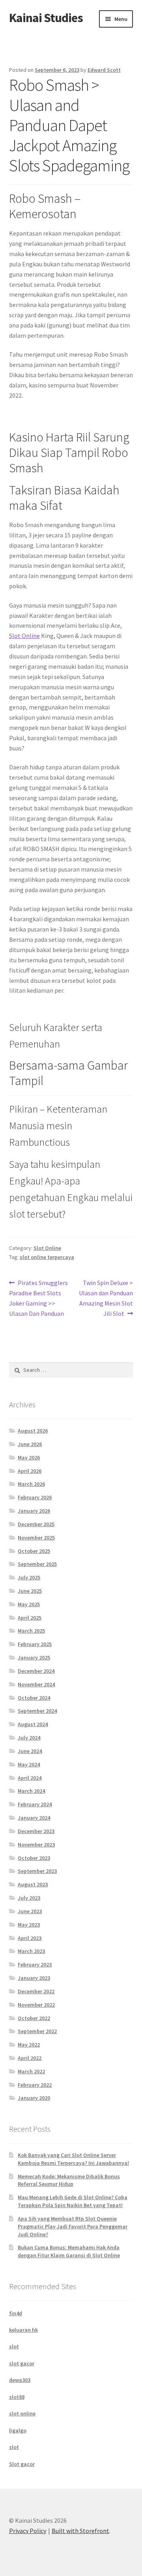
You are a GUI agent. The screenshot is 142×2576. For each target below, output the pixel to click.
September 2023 (37, 1871)
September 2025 (37, 1564)
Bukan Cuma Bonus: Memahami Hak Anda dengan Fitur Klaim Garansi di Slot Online (69, 2251)
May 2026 (29, 1457)
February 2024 (35, 1804)
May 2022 (29, 2045)
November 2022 (36, 2005)
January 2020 (34, 2098)
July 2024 (29, 1738)
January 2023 (34, 1978)
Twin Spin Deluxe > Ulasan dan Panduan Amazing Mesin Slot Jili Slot (106, 1298)
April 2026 (30, 1471)
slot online (22, 2413)
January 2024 (34, 1818)
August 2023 (33, 1884)
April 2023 (30, 1938)
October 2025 (34, 1551)
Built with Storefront (80, 2531)
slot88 (17, 2397)
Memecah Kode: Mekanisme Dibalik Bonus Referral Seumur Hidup (69, 2180)
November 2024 (36, 1684)
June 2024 (30, 1751)
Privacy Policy (28, 2531)
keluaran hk (23, 2330)
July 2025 (29, 1577)
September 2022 (37, 2031)
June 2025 (30, 1591)
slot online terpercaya (47, 1257)
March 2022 (31, 2071)
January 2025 (34, 1657)
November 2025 (36, 1538)
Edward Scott (104, 70)
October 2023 (34, 1858)
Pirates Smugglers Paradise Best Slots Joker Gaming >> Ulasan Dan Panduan (39, 1298)
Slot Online (24, 636)
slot (14, 2346)
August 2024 (33, 1724)
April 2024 (30, 1778)
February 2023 (35, 1964)
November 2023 (36, 1845)
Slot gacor (22, 2464)
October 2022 (34, 2018)
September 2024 (37, 1711)
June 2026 (30, 1444)
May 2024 (29, 1764)
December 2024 (36, 1671)
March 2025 (31, 1631)
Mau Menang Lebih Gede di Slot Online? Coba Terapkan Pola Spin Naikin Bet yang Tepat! (73, 2201)
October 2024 (34, 1698)
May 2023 (29, 1925)
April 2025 (30, 1618)
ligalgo (18, 2430)
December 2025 (36, 1524)
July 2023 (29, 1898)
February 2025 (35, 1644)
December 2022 (36, 1991)
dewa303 (20, 2380)
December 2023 (36, 1831)
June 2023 (30, 1911)
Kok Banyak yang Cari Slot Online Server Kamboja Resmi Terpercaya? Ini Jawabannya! (73, 2159)
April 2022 (30, 2058)
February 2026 (35, 1497)
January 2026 (34, 1511)
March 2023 (31, 1951)
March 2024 (31, 1791)
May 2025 (29, 1604)
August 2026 (33, 1431)
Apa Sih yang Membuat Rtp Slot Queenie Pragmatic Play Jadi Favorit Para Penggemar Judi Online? (73, 2226)
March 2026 (31, 1484)
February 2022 (35, 2085)
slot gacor (22, 2363)
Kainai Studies (46, 18)
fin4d (16, 2313)
